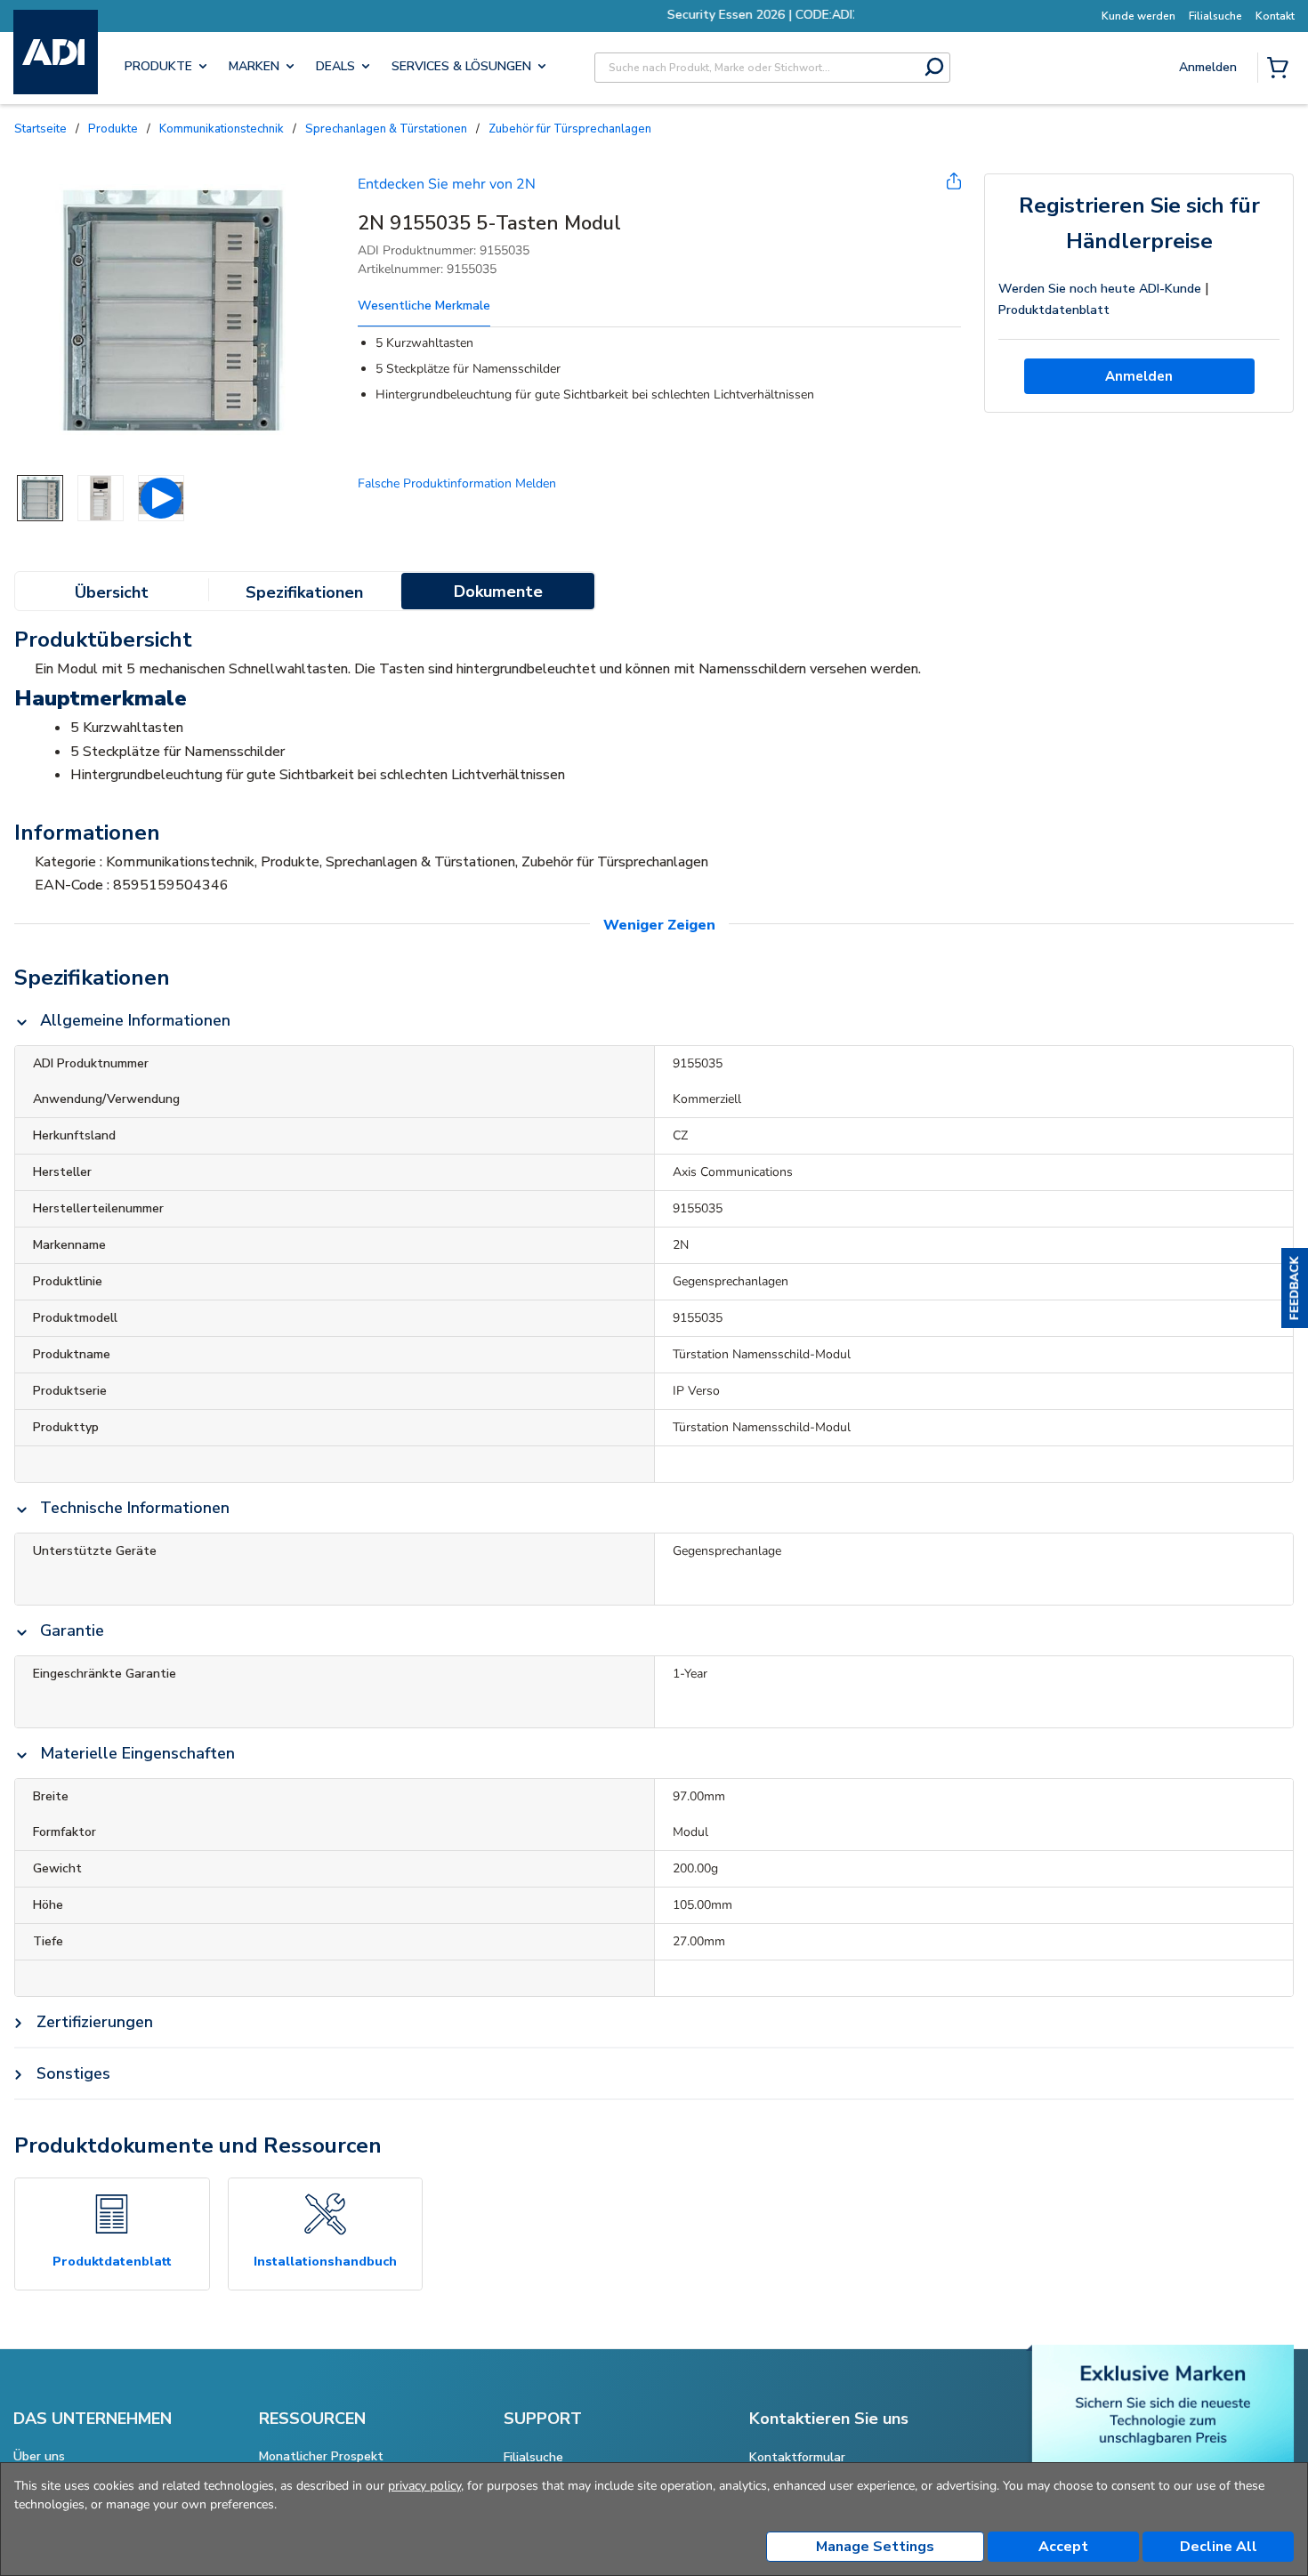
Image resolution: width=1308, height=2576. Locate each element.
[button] (1295, 1288)
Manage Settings (875, 2547)
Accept (1063, 2547)
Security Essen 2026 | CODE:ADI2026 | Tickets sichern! (755, 15)
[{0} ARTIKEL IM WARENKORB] (1281, 69)
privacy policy (424, 2486)
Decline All (1219, 2547)
